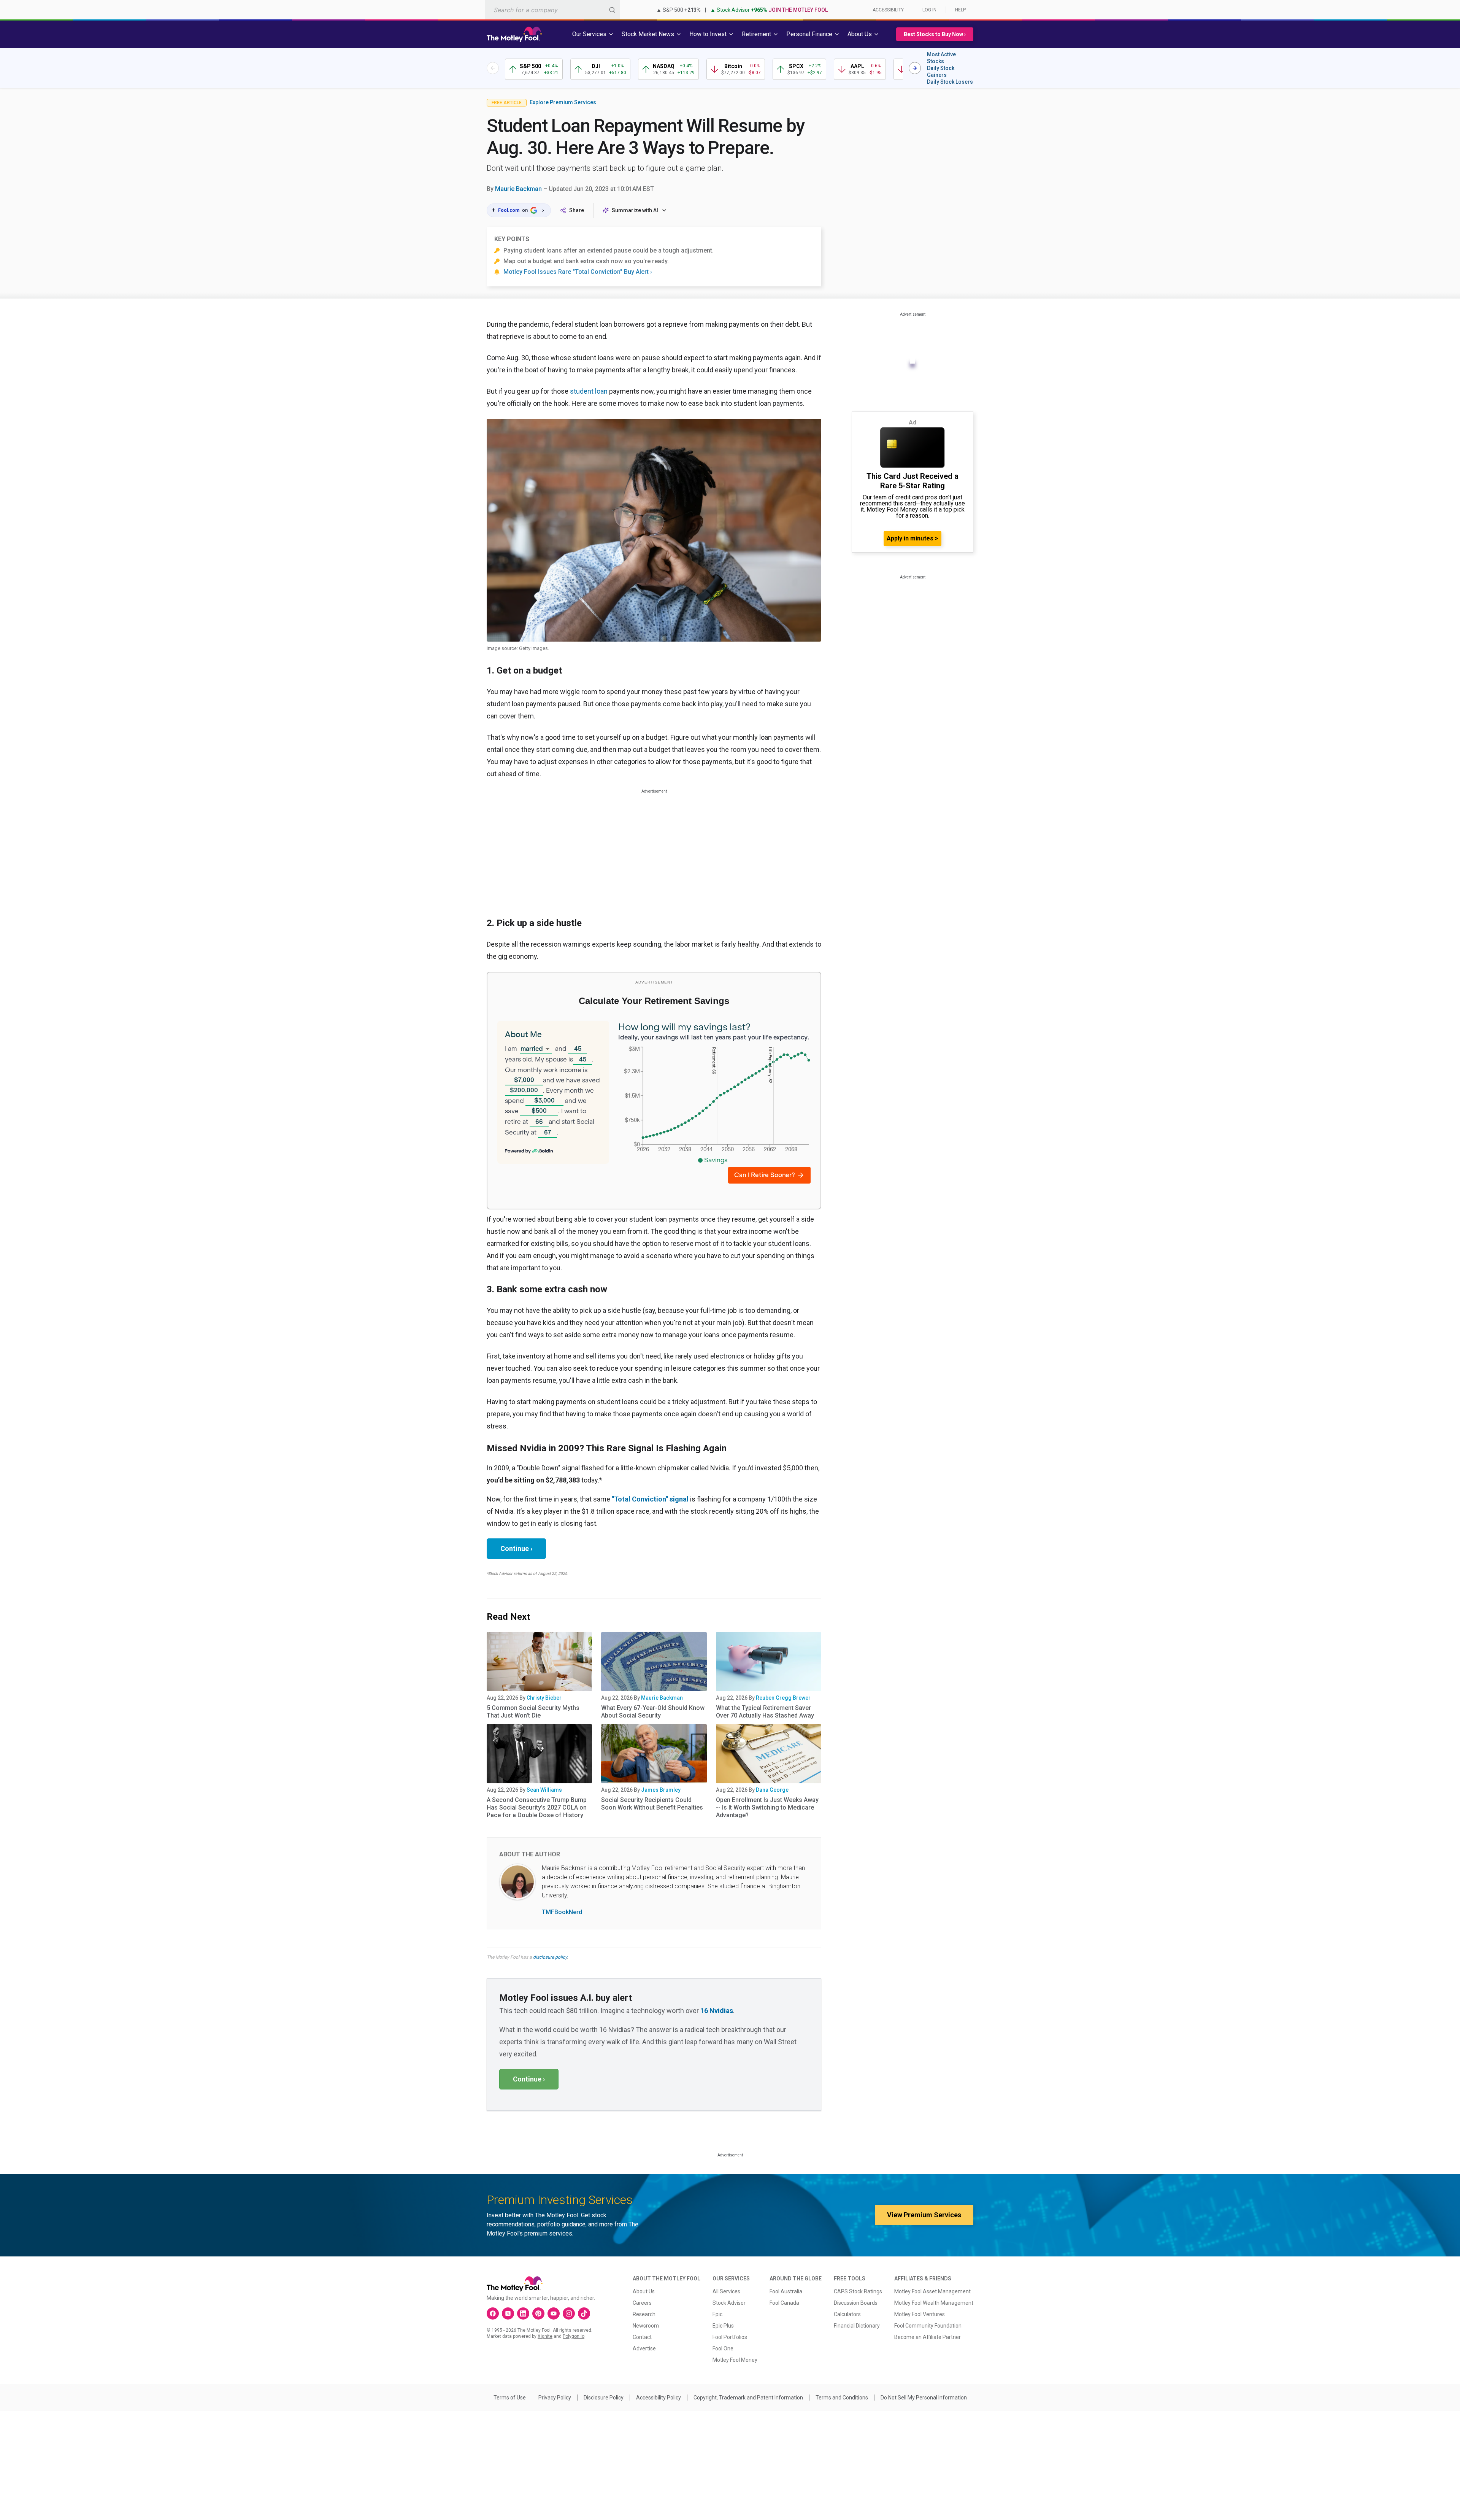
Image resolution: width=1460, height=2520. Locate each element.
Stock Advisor (729, 2303)
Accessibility (888, 10)
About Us (644, 2291)
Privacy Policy (555, 2398)
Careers (642, 2303)
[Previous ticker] (493, 68)
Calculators (847, 2314)
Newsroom (646, 2326)
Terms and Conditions (842, 2398)
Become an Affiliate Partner (928, 2337)
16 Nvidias (717, 2011)
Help (960, 10)
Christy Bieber (544, 1698)
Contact (642, 2337)
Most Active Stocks (941, 58)
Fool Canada (784, 2303)
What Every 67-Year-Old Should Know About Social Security (653, 1712)
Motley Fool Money (735, 2360)
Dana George (772, 1790)
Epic (717, 2314)
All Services (726, 2291)
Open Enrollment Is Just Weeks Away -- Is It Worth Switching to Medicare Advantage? (767, 1807)
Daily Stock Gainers (941, 72)
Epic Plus (723, 2326)
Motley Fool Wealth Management (934, 2303)
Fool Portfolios (730, 2337)
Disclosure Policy (604, 2398)
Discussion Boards (856, 2303)
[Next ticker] (915, 68)
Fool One (723, 2348)
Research (644, 2314)
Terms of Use (510, 2398)
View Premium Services (924, 2215)
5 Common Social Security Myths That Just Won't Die (533, 1712)
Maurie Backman (518, 189)
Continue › (516, 1548)
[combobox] (552, 10)
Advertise (644, 2348)
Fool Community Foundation (928, 2326)
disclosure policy (550, 1957)
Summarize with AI (635, 210)
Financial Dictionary (857, 2326)
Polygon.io (574, 2336)
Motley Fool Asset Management (932, 2291)
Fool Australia (786, 2291)
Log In (929, 10)
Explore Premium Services (563, 102)
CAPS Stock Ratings (858, 2291)
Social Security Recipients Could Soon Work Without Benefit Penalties (652, 1804)
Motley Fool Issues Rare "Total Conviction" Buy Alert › (578, 272)
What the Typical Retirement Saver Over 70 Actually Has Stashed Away (765, 1712)
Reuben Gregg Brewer (783, 1698)
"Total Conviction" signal (650, 1499)
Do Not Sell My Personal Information (924, 2398)
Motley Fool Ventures (920, 2314)
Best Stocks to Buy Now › (935, 34)
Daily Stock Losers (950, 82)
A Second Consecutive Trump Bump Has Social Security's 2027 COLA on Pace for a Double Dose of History (537, 1807)
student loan (589, 391)
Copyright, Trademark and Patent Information (748, 2398)
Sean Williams (544, 1790)
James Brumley (661, 1790)
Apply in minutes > (912, 538)
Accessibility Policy (659, 2398)
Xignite (545, 2336)
